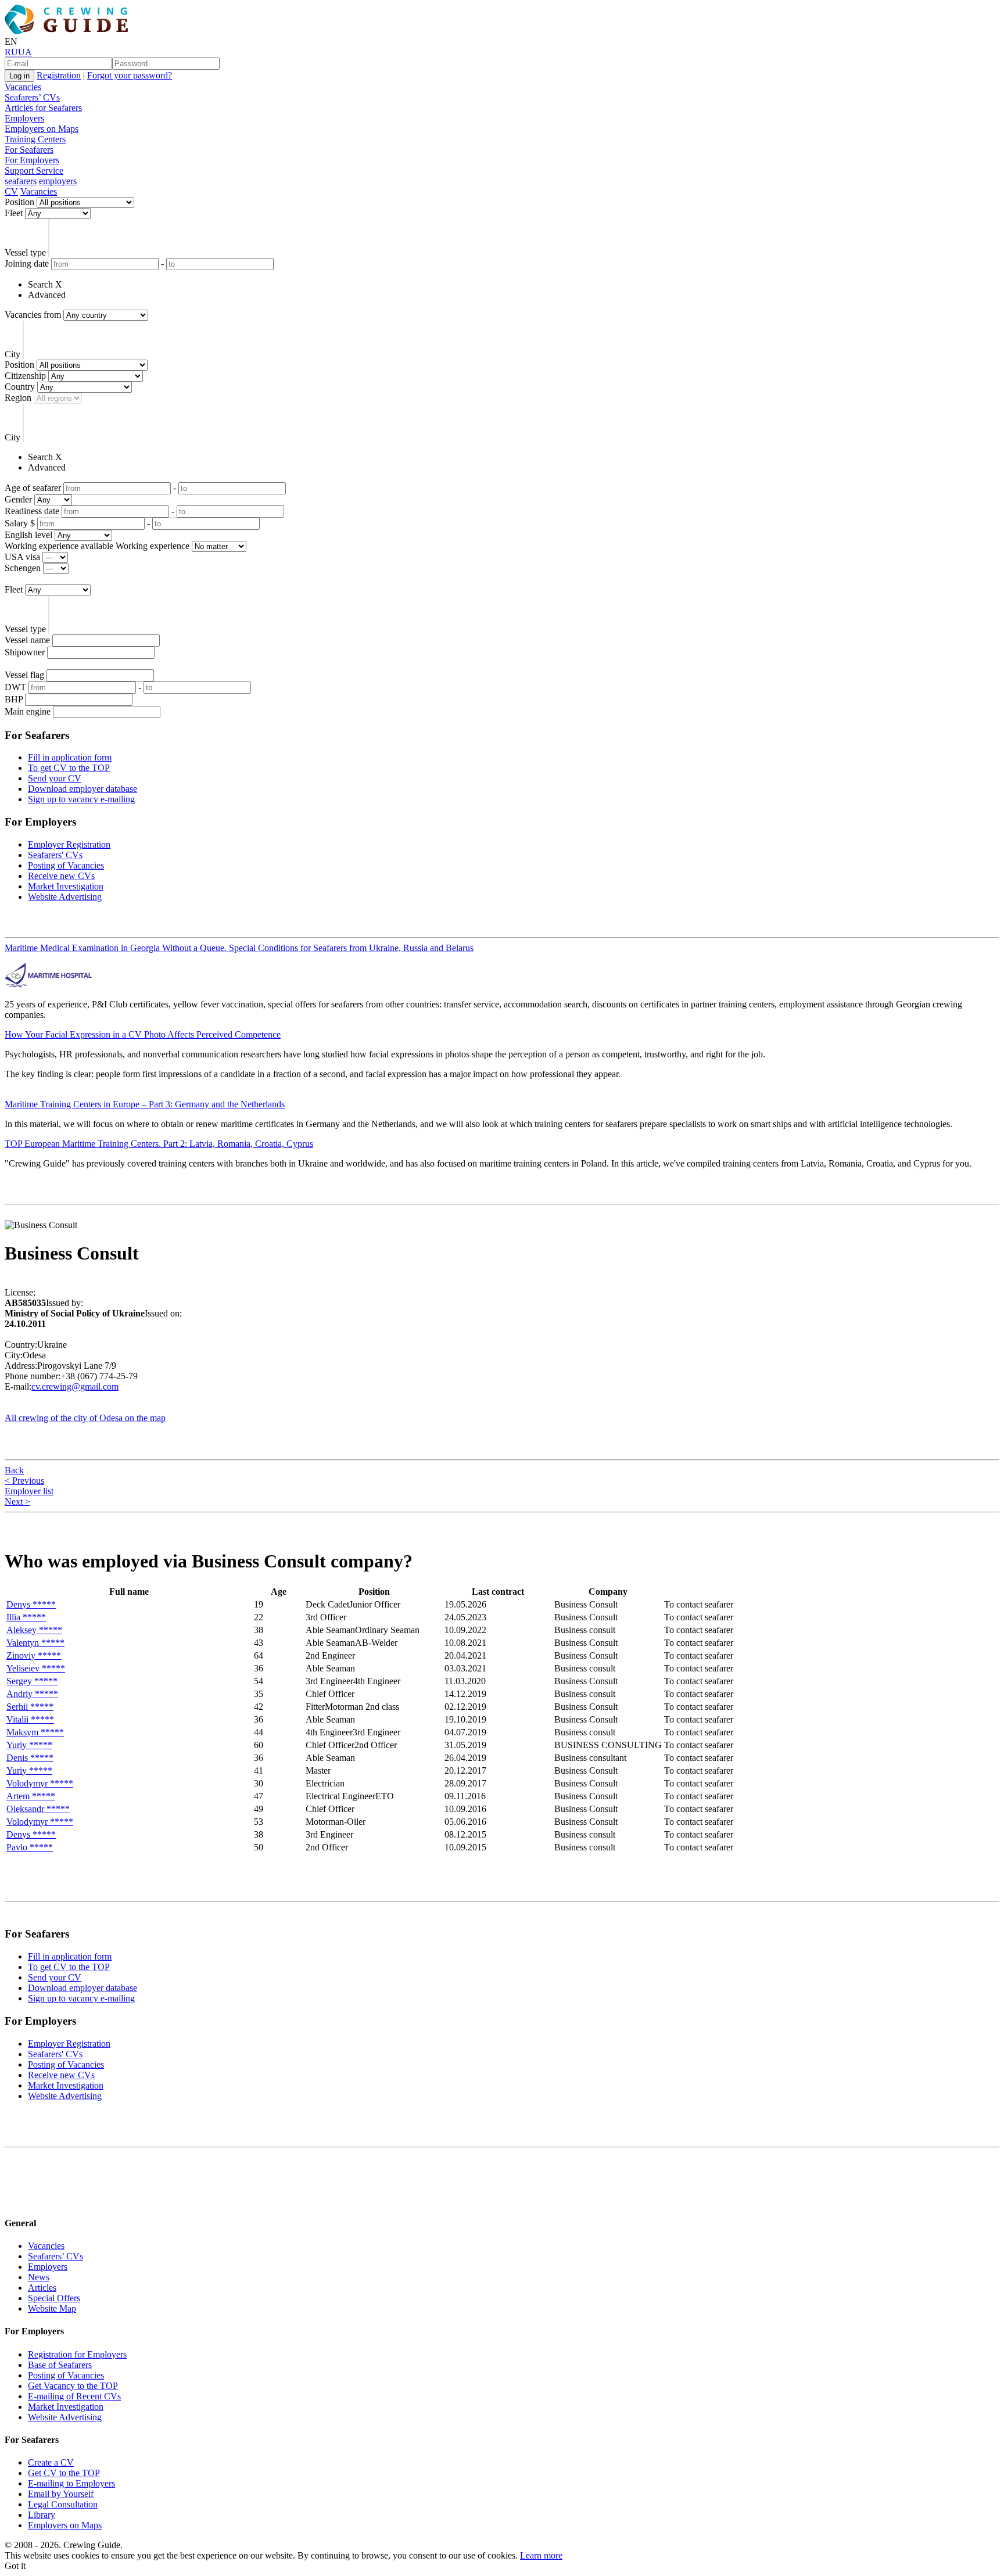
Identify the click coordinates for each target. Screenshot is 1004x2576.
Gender (18, 499)
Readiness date (32, 511)
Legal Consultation (63, 2504)
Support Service (34, 171)
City (12, 354)
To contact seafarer (699, 1604)
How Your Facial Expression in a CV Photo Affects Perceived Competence (143, 1034)
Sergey (32, 1681)
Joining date (27, 263)
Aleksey (34, 1630)
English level (28, 535)
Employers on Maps (42, 129)
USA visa (22, 557)
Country (20, 387)
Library (42, 2515)
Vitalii (30, 1719)
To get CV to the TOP (69, 768)
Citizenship (25, 376)
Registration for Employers (77, 2354)
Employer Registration (69, 844)
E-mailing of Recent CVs (74, 2396)
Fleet (14, 213)
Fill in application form (70, 757)
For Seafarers (29, 150)
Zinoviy (34, 1655)
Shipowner (25, 652)
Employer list (29, 1491)
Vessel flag (24, 675)
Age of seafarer (33, 488)
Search (40, 284)
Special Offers (54, 2298)
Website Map (52, 2308)
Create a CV (51, 2462)
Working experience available (59, 546)
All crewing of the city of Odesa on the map (85, 1418)
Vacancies (23, 87)
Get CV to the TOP (64, 2473)
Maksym (35, 1732)
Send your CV (55, 778)
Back (14, 1470)
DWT (15, 687)
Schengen (23, 568)
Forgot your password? (130, 75)
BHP (14, 699)
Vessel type (25, 252)
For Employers (32, 160)
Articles (42, 2288)
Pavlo (30, 1847)
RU (11, 52)
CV (11, 191)
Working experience (153, 546)
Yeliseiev (36, 1668)
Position (19, 202)
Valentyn (35, 1643)
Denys (31, 1604)
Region (18, 398)
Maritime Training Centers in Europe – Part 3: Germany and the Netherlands (145, 1104)
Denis (30, 1758)
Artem (31, 1796)
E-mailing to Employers (71, 2483)
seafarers (21, 181)
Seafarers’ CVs (32, 97)
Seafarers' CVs (55, 855)
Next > (17, 1502)
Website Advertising (65, 897)
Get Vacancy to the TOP (73, 2386)
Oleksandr (38, 1809)
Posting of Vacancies (66, 865)
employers (58, 181)
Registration (59, 75)
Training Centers (35, 139)
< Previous (24, 1481)
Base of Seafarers (60, 2365)
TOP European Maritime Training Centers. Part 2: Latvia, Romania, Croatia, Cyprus (159, 1144)
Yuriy (29, 1745)
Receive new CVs (61, 876)
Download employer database (83, 789)
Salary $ (20, 523)
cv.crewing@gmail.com (75, 1386)
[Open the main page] (69, 31)
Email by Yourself (61, 2494)
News (39, 2277)
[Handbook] (15, 2200)
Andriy (32, 1694)
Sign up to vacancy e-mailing (81, 799)
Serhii (30, 1707)
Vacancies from (33, 315)
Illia (26, 1617)
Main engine (28, 711)
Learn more (541, 2555)
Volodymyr (40, 1783)
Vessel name (27, 640)
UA (25, 52)
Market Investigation (66, 886)
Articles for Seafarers (43, 108)
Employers (24, 118)
